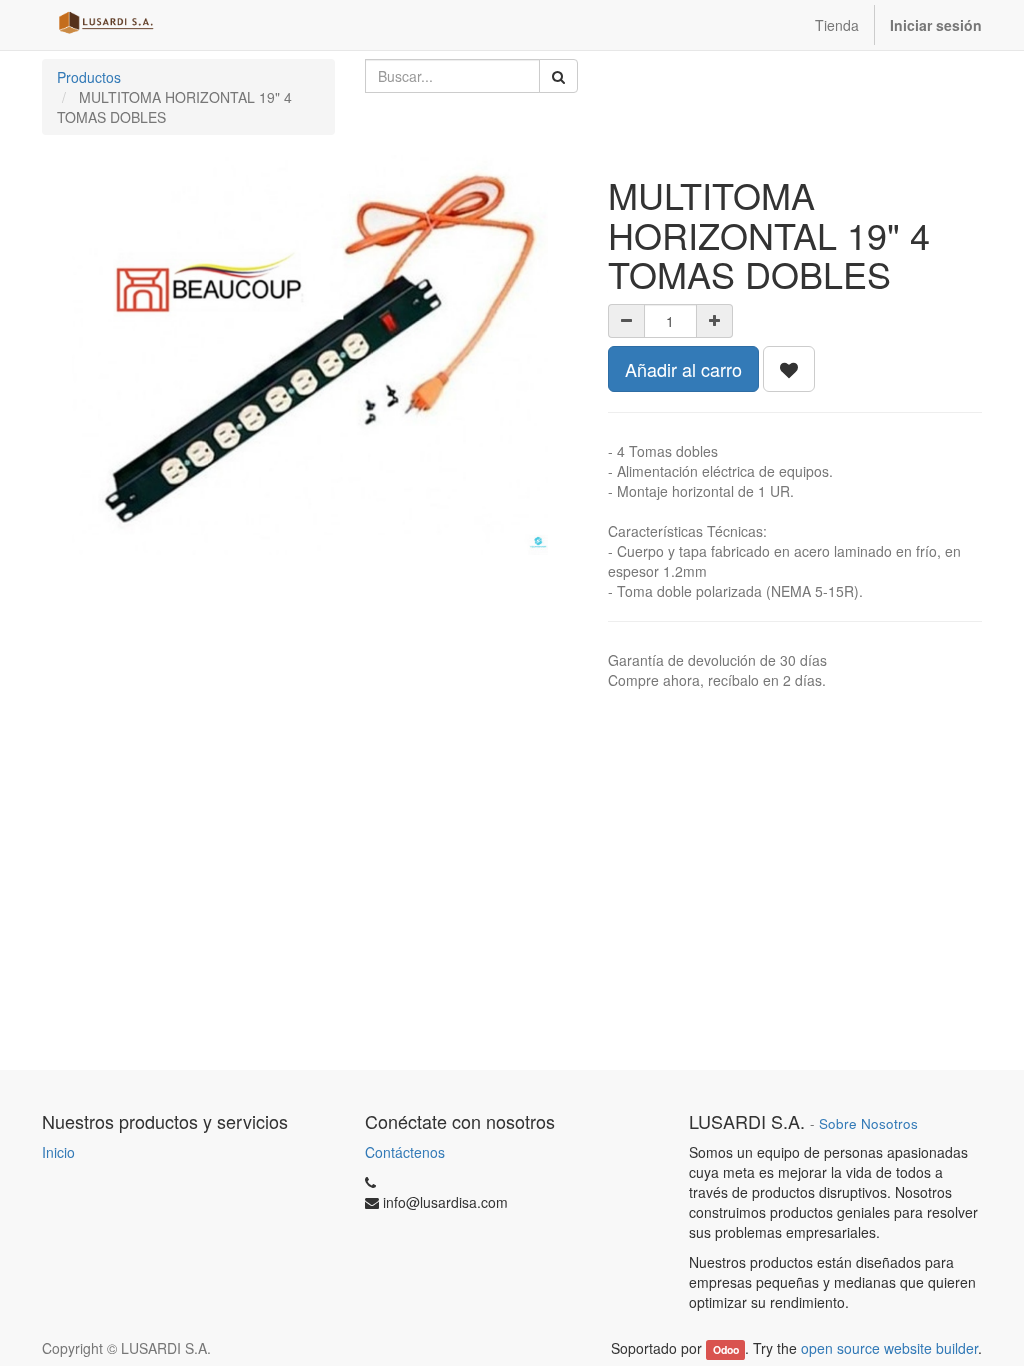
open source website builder (889, 1348)
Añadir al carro (683, 369)
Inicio (58, 1152)
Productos (89, 77)
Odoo (726, 1349)
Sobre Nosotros (868, 1123)
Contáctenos (405, 1152)
